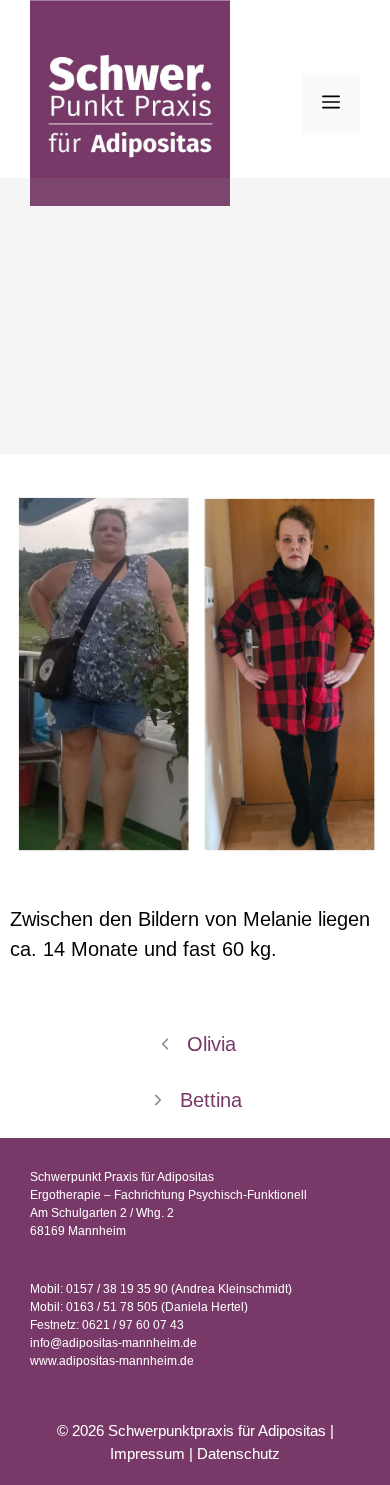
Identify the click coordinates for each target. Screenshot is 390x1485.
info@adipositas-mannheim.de (113, 1343)
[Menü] (331, 103)
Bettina (211, 1100)
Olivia (211, 1044)
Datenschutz (238, 1453)
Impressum (147, 1453)
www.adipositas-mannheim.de (112, 1361)
